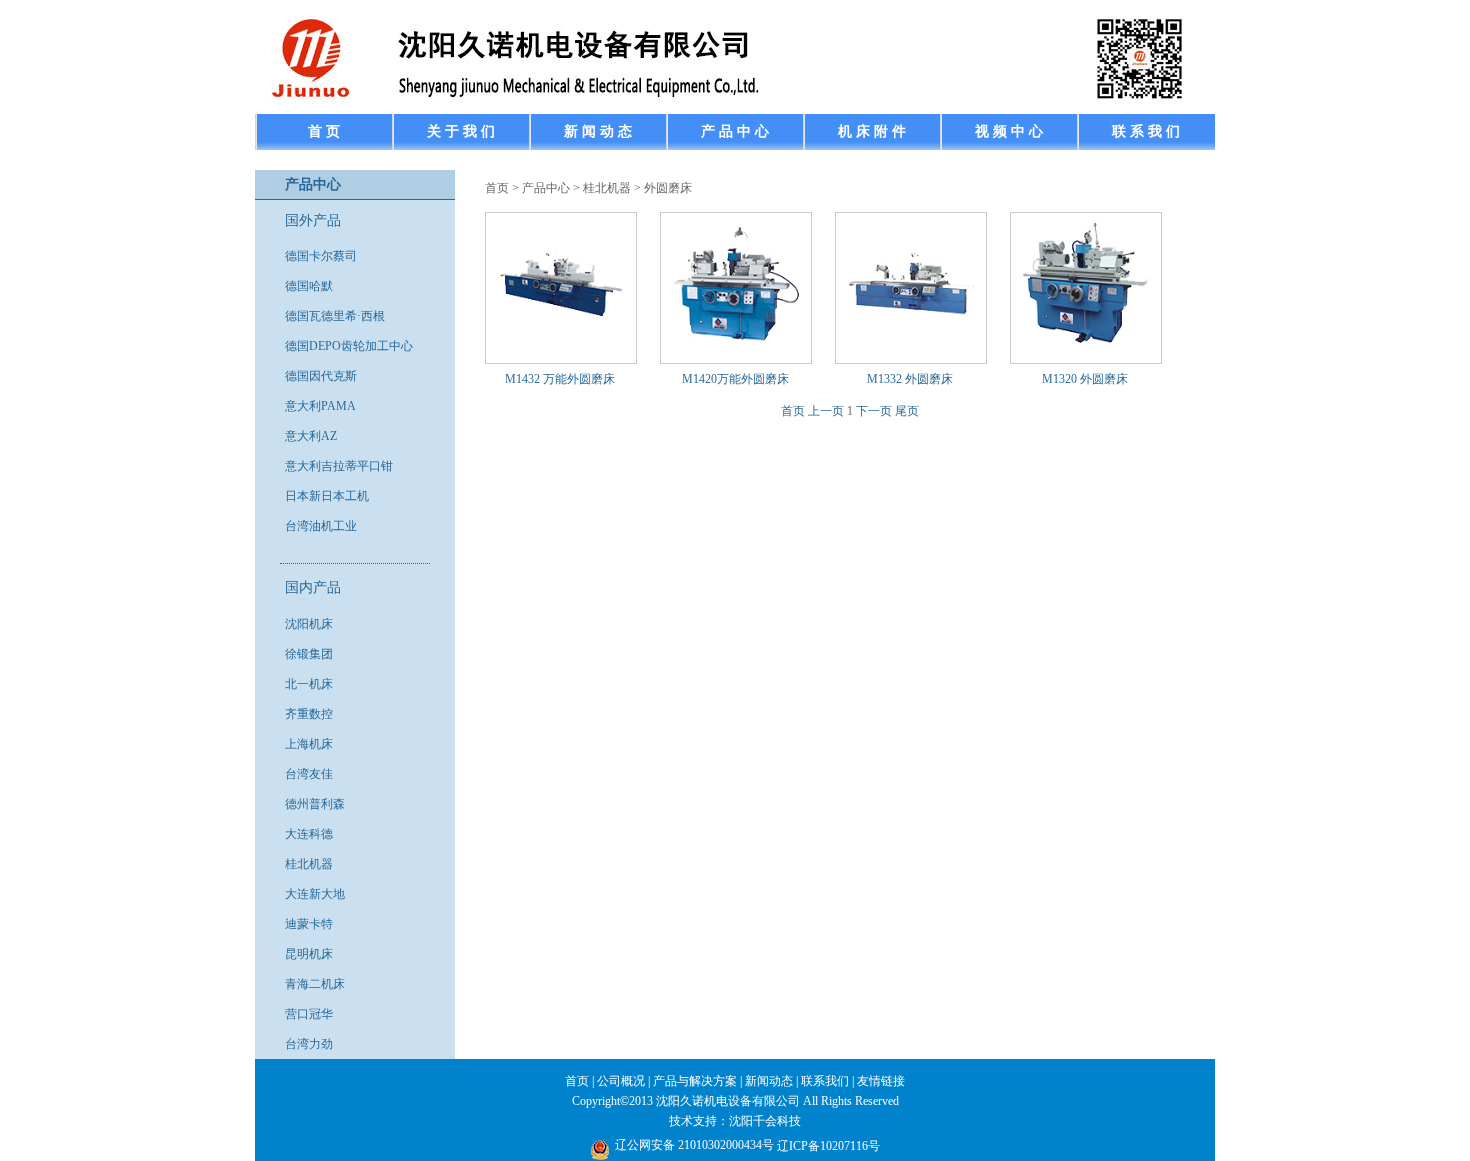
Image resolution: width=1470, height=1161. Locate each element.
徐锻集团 (309, 654)
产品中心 (546, 188)
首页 (497, 188)
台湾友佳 (309, 774)
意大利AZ (311, 436)
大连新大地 (315, 894)
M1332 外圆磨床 (910, 379)
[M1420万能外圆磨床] (736, 349)
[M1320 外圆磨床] (1086, 349)
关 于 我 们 (461, 131)
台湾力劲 (309, 1044)
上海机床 (309, 744)
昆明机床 (309, 954)
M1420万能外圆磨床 (735, 379)
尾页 (907, 411)
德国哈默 (309, 286)
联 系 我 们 (1146, 131)
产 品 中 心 (735, 131)
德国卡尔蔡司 (321, 256)
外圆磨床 (668, 188)
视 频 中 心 (1009, 131)
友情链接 (881, 1081)
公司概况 (621, 1081)
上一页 (826, 411)
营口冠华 (309, 1014)
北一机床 (309, 684)
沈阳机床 (309, 624)
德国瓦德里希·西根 (335, 316)
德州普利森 (315, 804)
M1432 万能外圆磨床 (560, 379)
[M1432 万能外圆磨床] (561, 349)
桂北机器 (309, 864)
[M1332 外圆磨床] (911, 349)
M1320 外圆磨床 (1085, 379)
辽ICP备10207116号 (828, 1146)
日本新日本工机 (327, 496)
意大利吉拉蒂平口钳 (339, 466)
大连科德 (309, 834)
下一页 (874, 411)
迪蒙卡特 (309, 924)
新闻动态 (769, 1081)
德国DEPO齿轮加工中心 (349, 346)
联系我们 (825, 1081)
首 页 (324, 131)
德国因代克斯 (321, 376)
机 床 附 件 (872, 131)
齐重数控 (309, 714)
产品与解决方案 (695, 1081)
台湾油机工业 (321, 526)
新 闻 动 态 (598, 131)
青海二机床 (315, 984)
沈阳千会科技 (765, 1121)
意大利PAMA (320, 406)
